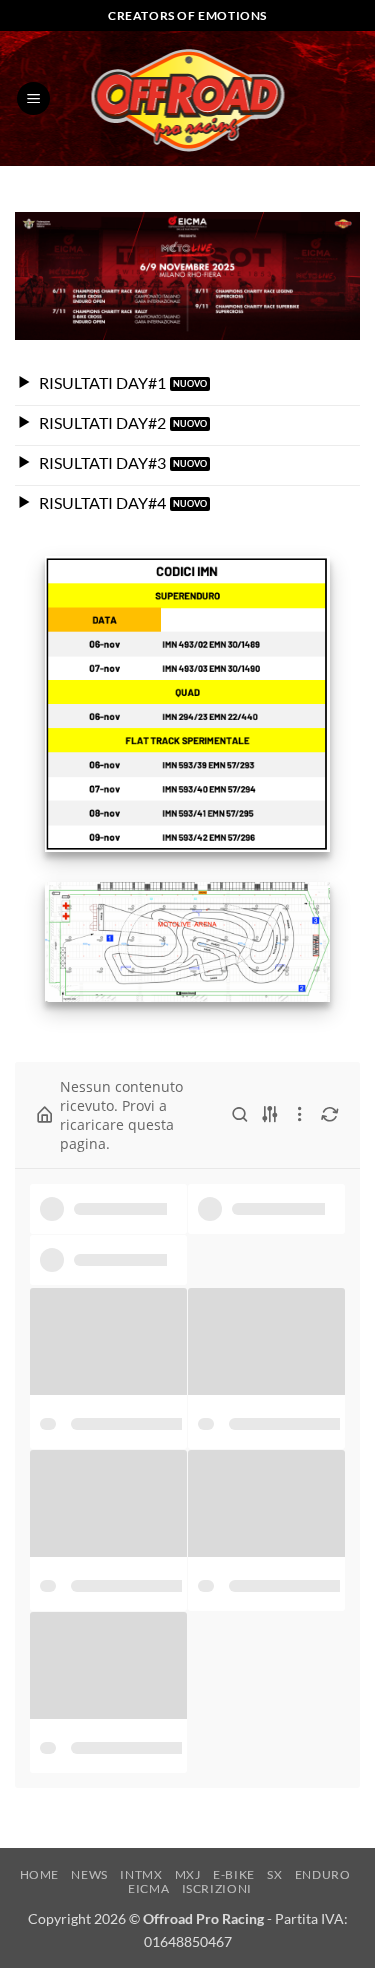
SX (274, 1874)
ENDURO (323, 1874)
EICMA (148, 1888)
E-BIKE (234, 1874)
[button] (33, 98)
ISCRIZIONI (217, 1888)
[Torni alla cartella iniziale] (45, 1115)
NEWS (89, 1874)
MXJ (188, 1874)
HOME (39, 1874)
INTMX (141, 1874)
